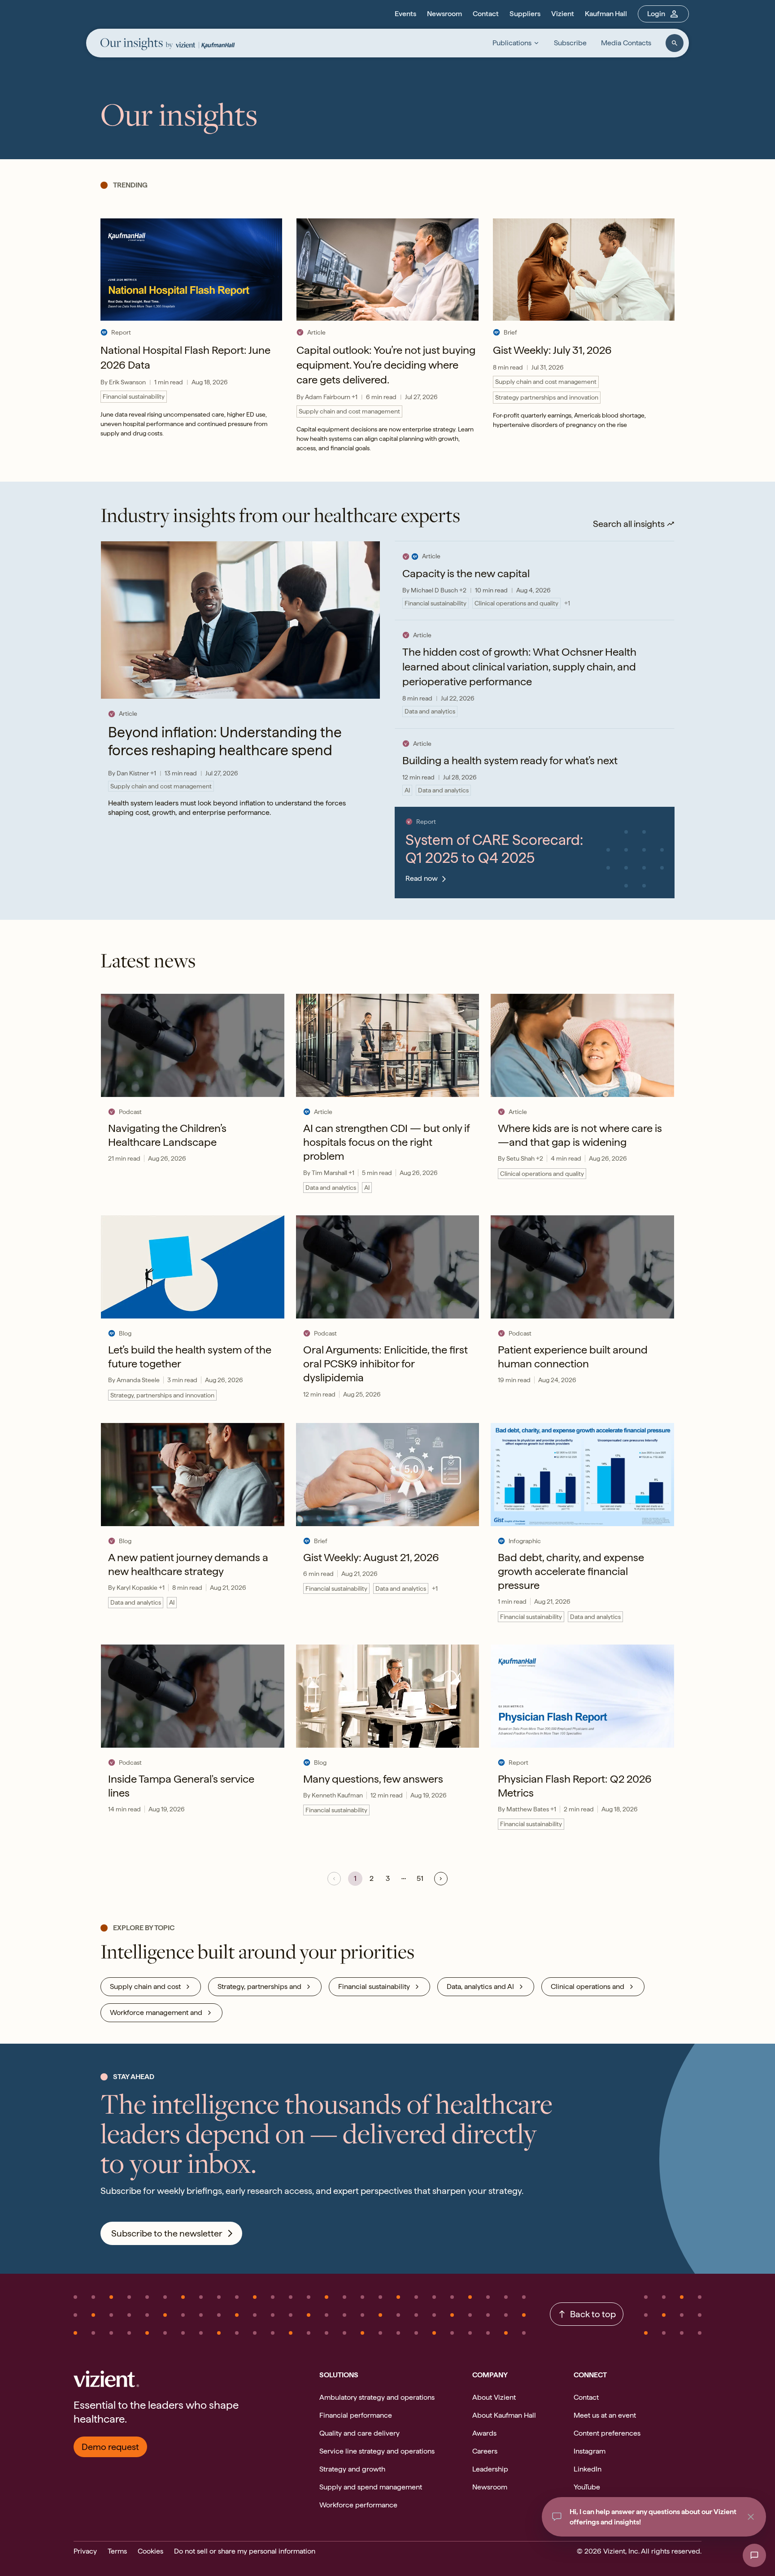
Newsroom (444, 14)
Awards (484, 2433)
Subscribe (570, 43)
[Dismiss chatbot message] (751, 2517)
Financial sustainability (374, 1986)
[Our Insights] (137, 45)
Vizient (563, 14)
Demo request (110, 2447)
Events (405, 14)
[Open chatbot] (754, 2555)
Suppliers (525, 14)
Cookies (150, 2551)
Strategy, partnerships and (259, 1986)
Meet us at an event (605, 2415)
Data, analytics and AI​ (480, 1986)
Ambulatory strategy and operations (377, 2397)
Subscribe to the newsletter (167, 2233)
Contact (486, 14)
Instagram (590, 2451)
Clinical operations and (588, 1986)
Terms (117, 2551)
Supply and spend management (371, 2487)
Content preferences (607, 2433)
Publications (512, 43)
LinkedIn (588, 2469)
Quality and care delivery (359, 2433)
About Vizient (494, 2397)
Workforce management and (156, 2012)
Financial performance (356, 2415)
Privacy (85, 2551)
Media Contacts (626, 43)
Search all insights (629, 524)
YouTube (587, 2487)
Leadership (490, 2469)
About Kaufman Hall (504, 2415)
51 (420, 1878)
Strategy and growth (352, 2469)
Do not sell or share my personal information (245, 2551)
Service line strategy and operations (377, 2451)
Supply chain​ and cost (145, 1986)
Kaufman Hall (606, 14)
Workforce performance (358, 2505)
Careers (485, 2451)
